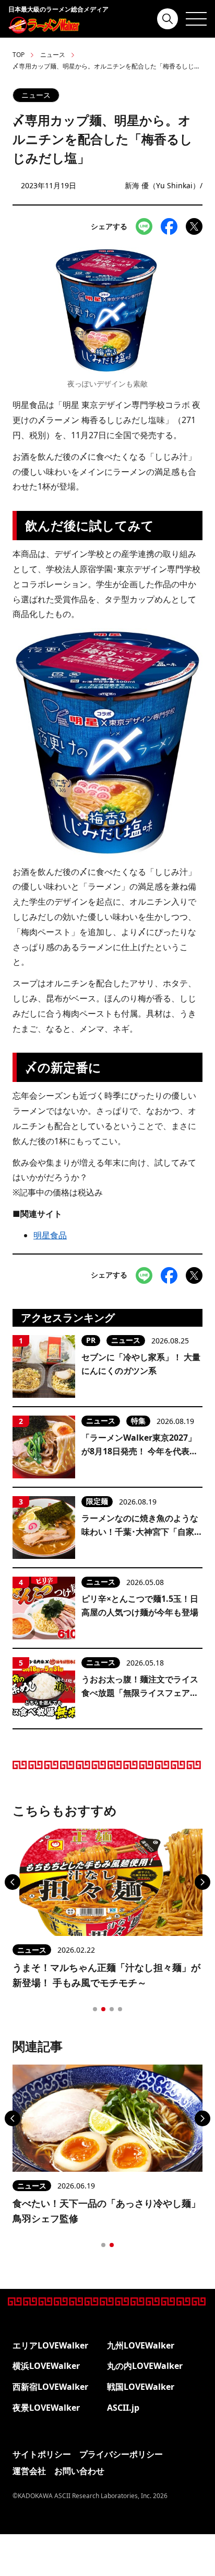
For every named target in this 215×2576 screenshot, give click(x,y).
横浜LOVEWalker (46, 2366)
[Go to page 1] (95, 2009)
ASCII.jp (123, 2408)
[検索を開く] (168, 19)
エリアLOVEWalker (50, 2345)
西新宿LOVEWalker (50, 2387)
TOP (19, 55)
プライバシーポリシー (121, 2454)
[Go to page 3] (112, 2009)
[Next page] (202, 1882)
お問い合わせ (79, 2471)
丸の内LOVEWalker (145, 2366)
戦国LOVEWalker (141, 2387)
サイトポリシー (42, 2454)
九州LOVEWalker (141, 2345)
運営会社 (29, 2471)
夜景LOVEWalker (46, 2408)
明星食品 (50, 1235)
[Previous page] (13, 1882)
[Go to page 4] (120, 2009)
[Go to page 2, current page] (103, 2009)
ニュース (53, 55)
